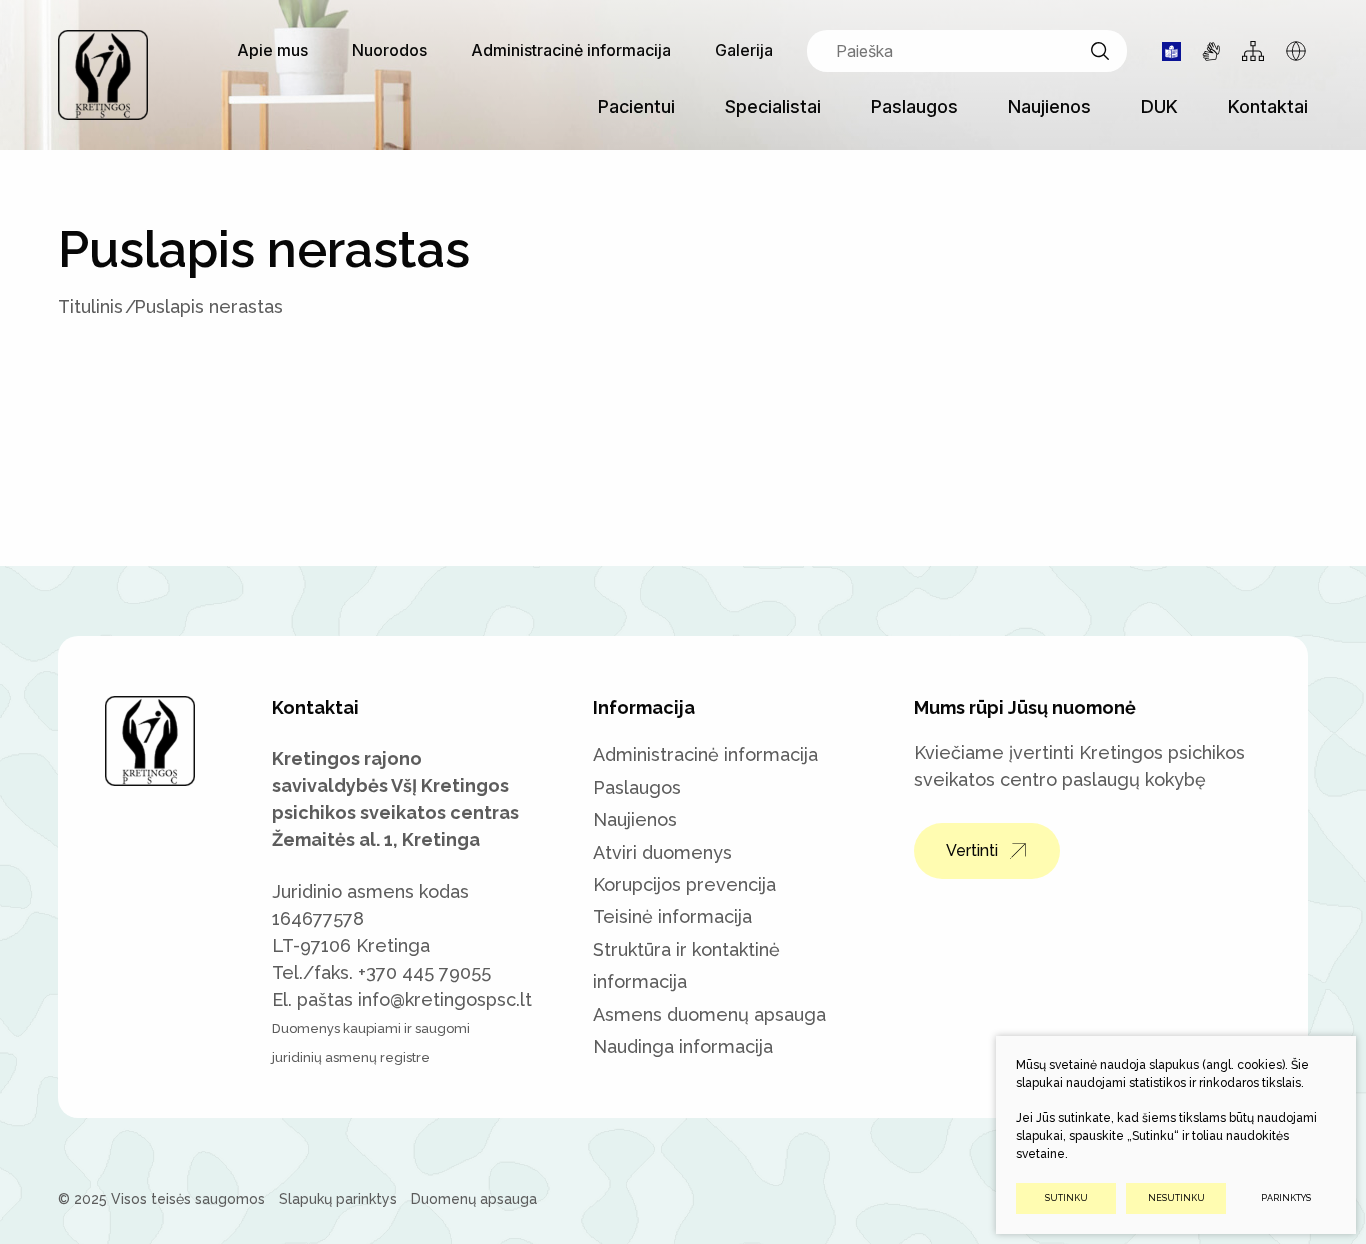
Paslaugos (637, 787)
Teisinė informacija (672, 916)
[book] (1171, 51)
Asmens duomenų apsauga (709, 1014)
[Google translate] (1296, 51)
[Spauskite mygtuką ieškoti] (1099, 51)
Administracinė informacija (705, 754)
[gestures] (1211, 51)
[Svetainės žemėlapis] (1253, 51)
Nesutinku (1176, 1198)
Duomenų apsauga (474, 1199)
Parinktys (1286, 1198)
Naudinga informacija (683, 1046)
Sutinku (1066, 1198)
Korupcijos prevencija (684, 884)
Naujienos (635, 819)
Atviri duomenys (662, 852)
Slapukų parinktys (338, 1199)
